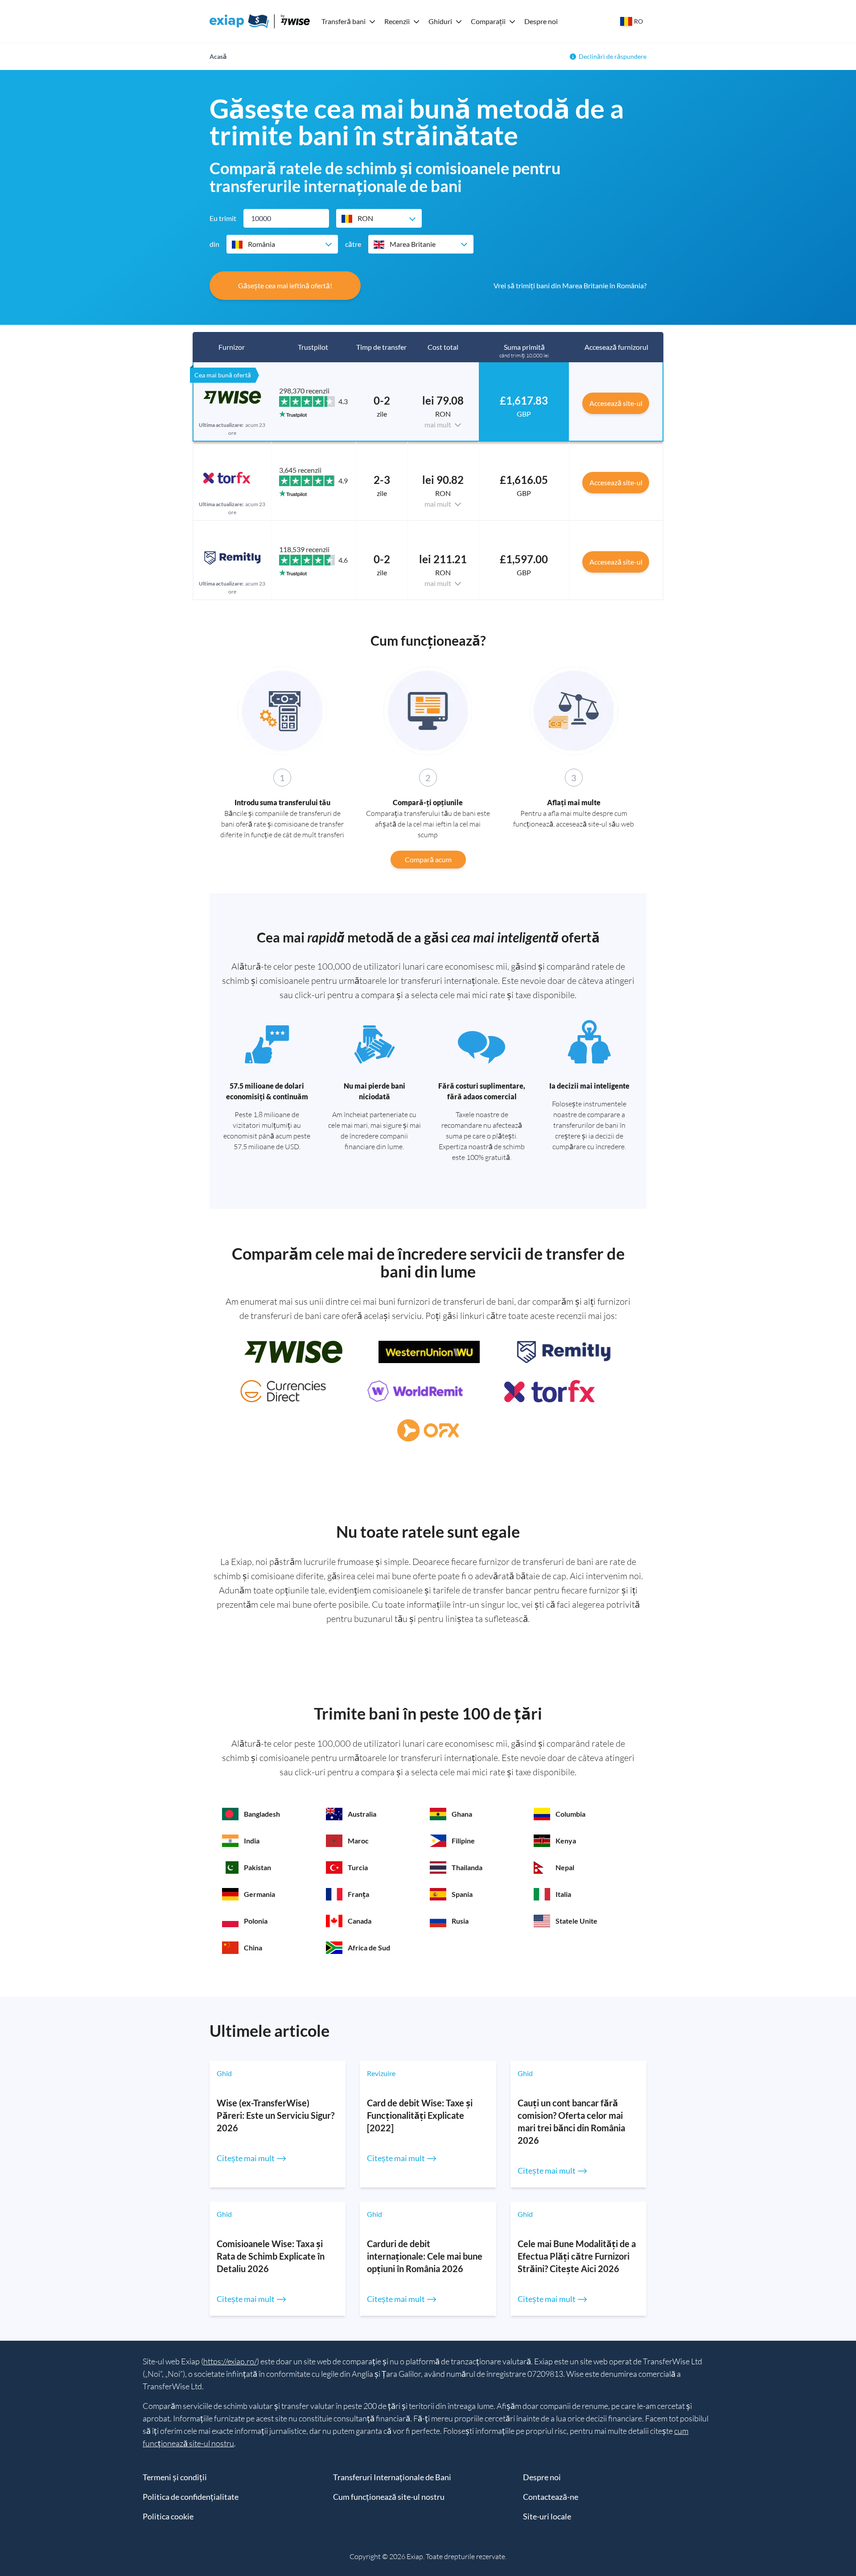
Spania (462, 1894)
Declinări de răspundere (613, 56)
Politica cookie (168, 2516)
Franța (358, 1894)
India (252, 1841)
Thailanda (467, 1867)
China (253, 1947)
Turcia (358, 1867)
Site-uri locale (547, 2516)
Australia (362, 1814)
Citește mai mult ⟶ (252, 2158)
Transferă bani (344, 21)
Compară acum (428, 859)
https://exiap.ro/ (230, 2361)
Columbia (570, 1814)
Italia (563, 1894)
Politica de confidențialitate (191, 2497)
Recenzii (397, 21)
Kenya (566, 1841)
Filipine (463, 1841)
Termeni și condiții (175, 2477)
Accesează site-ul (616, 403)
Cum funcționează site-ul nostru (389, 2497)
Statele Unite (576, 1921)
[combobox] (379, 218)
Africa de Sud (369, 1947)
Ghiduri (440, 21)
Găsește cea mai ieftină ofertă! (285, 285)
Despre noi (541, 21)
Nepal (565, 1867)
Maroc (358, 1841)
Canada (360, 1921)
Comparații (488, 21)
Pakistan (257, 1867)
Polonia (256, 1921)
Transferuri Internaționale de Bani (392, 2477)
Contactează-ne (551, 2497)
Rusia (460, 1921)
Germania (259, 1894)
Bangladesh (262, 1814)
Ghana (462, 1814)
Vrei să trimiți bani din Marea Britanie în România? (570, 285)
